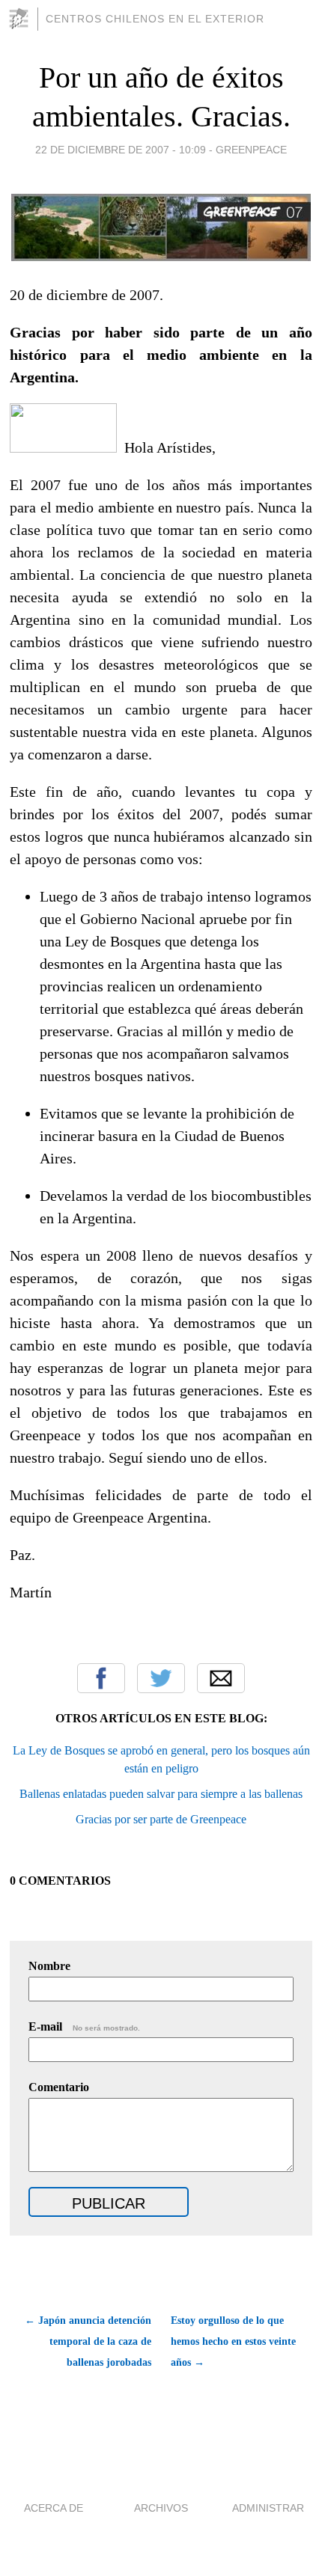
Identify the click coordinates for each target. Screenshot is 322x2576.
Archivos (161, 2508)
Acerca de (54, 2508)
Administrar (268, 2508)
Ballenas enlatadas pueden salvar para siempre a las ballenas (161, 1794)
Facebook (101, 1678)
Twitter (161, 1678)
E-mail (84, 2026)
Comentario (59, 2087)
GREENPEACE (251, 150)
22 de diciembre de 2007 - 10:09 (121, 150)
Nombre (49, 1966)
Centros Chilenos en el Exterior (155, 19)
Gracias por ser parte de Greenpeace (161, 1819)
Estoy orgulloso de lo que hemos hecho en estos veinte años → (233, 2341)
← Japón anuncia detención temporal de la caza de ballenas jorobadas (88, 2341)
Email (221, 1678)
